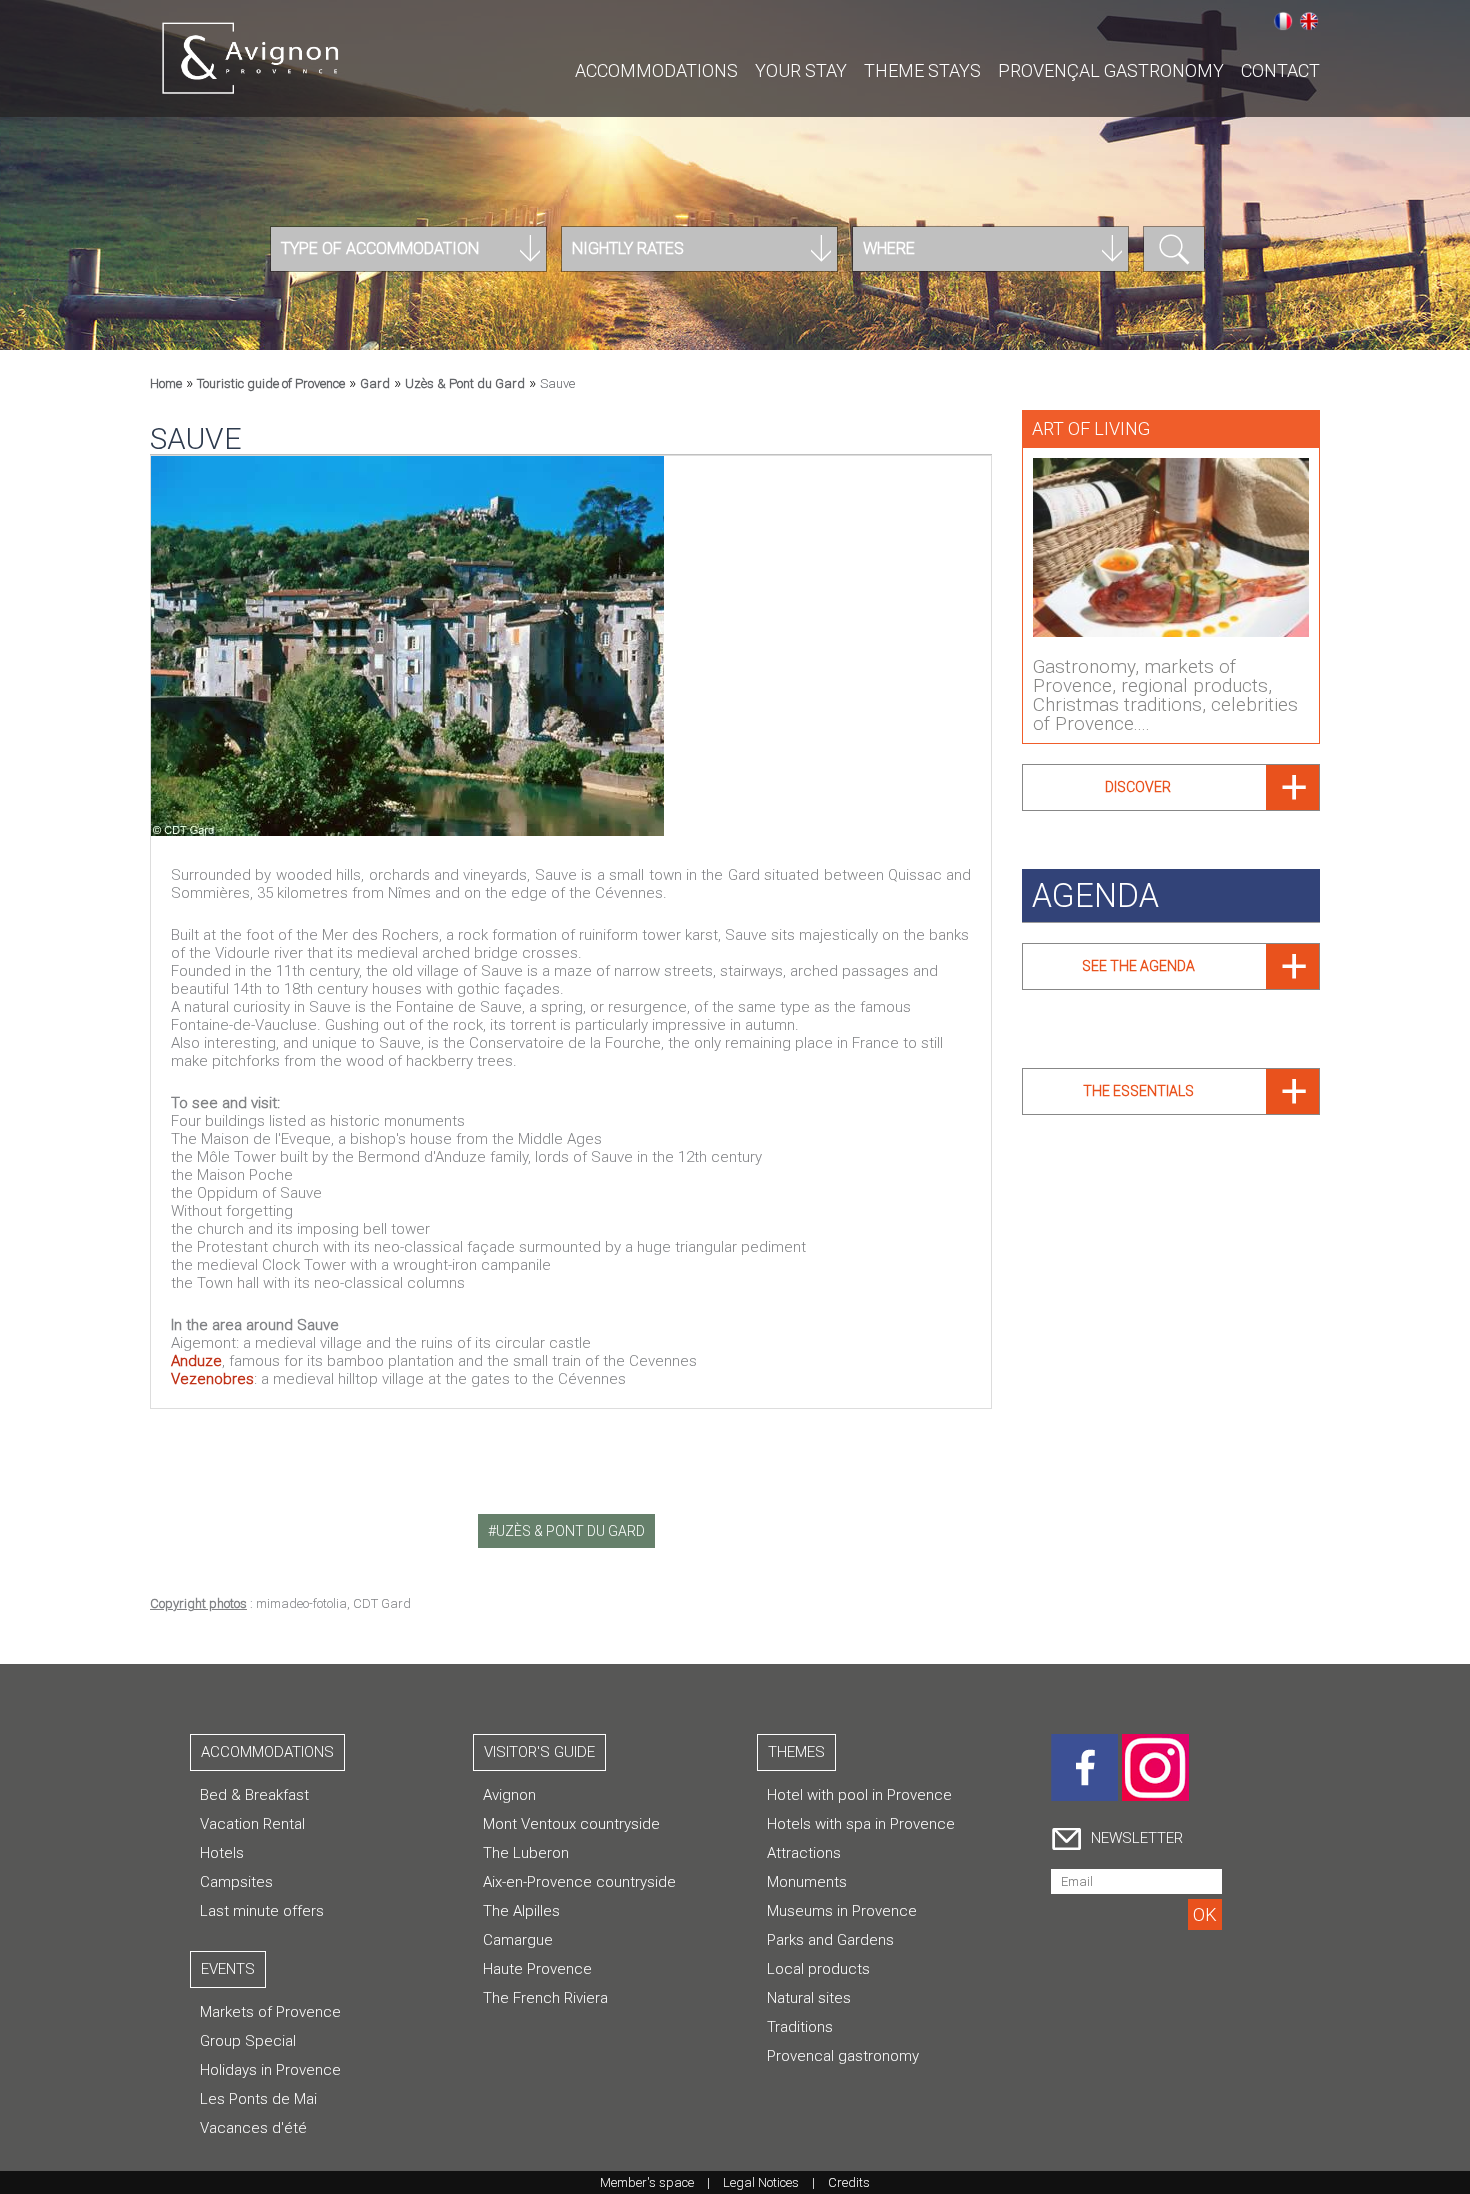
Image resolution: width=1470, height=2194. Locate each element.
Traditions (800, 2027)
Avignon (509, 1795)
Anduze (196, 1361)
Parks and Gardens (830, 1940)
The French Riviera (545, 1998)
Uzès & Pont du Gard (465, 383)
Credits (849, 2182)
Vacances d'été (253, 2128)
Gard (375, 383)
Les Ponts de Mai (258, 2099)
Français (1283, 21)
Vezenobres (212, 1379)
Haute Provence (537, 1969)
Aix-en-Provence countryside (579, 1882)
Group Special (248, 2041)
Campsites (236, 1882)
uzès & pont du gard (570, 1531)
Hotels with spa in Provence (861, 1824)
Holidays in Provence (270, 2070)
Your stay (801, 70)
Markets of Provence (270, 2012)
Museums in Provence (842, 1911)
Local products (818, 1969)
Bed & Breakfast (254, 1795)
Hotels (222, 1853)
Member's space (647, 2182)
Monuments (807, 1882)
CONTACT (1280, 70)
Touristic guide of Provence (271, 383)
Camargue (518, 1940)
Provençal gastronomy (1111, 70)
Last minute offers (262, 1911)
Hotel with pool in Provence (859, 1795)
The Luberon (526, 1853)
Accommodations (656, 70)
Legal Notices (761, 2182)
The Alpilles (521, 1911)
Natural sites (809, 1998)
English (1309, 21)
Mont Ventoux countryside (571, 1824)
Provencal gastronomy (843, 2056)
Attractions (804, 1853)
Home (166, 383)
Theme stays (922, 70)
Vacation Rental (252, 1824)
